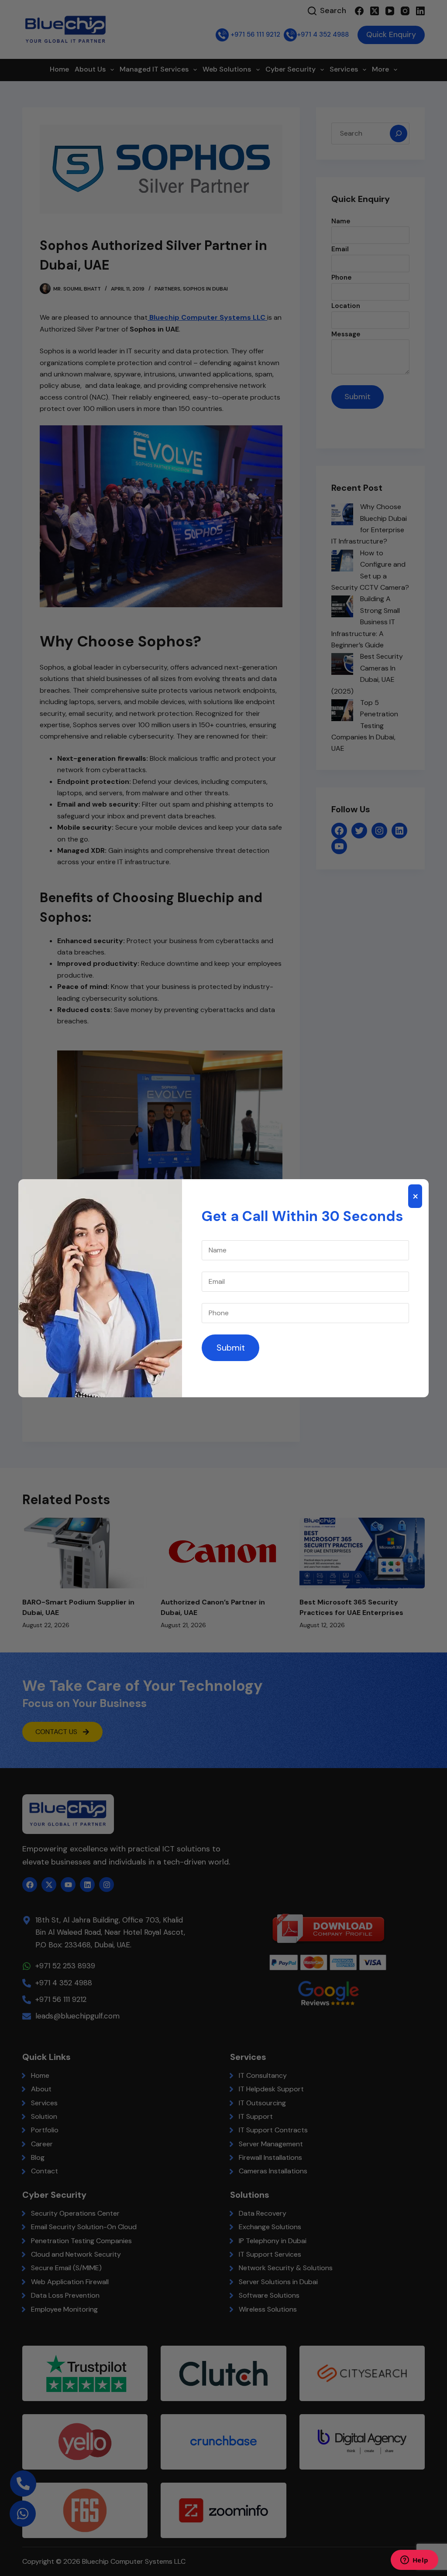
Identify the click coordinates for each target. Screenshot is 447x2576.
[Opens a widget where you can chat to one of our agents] (414, 2561)
